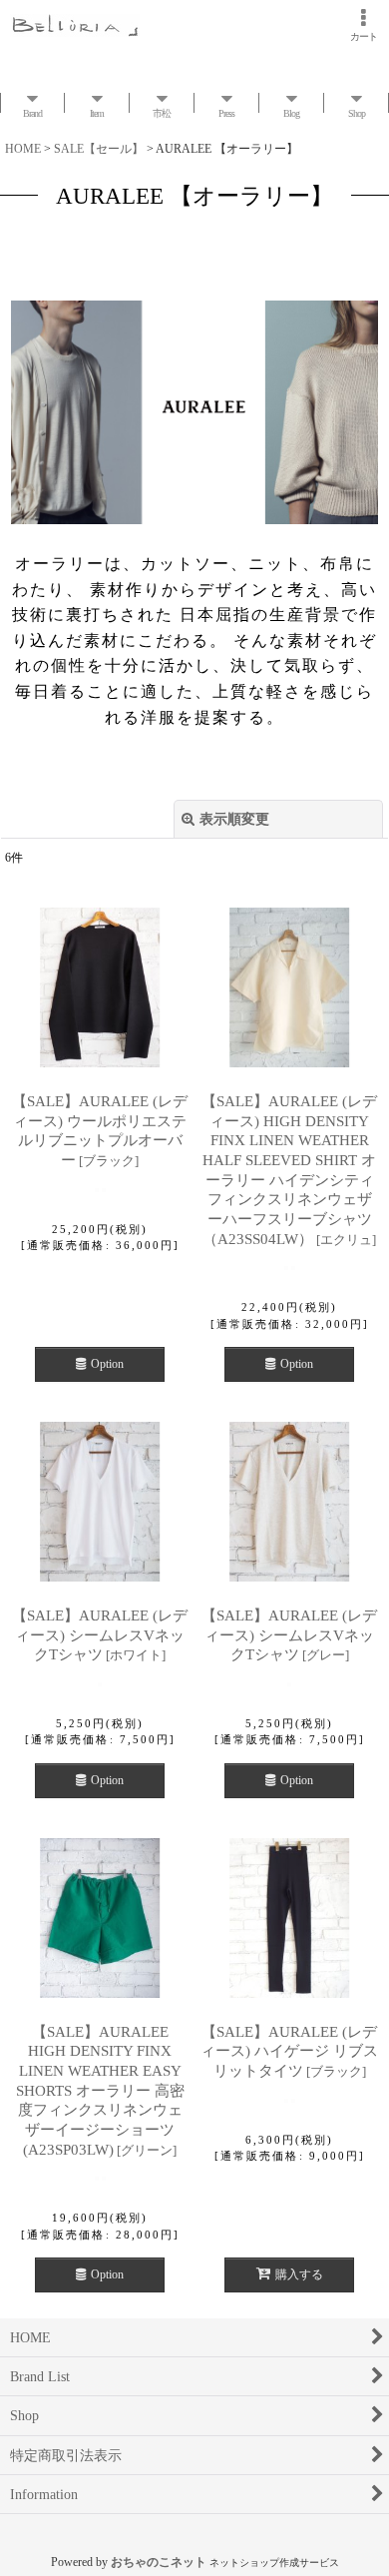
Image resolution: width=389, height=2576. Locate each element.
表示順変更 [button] (234, 819)
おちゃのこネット (159, 2562)
